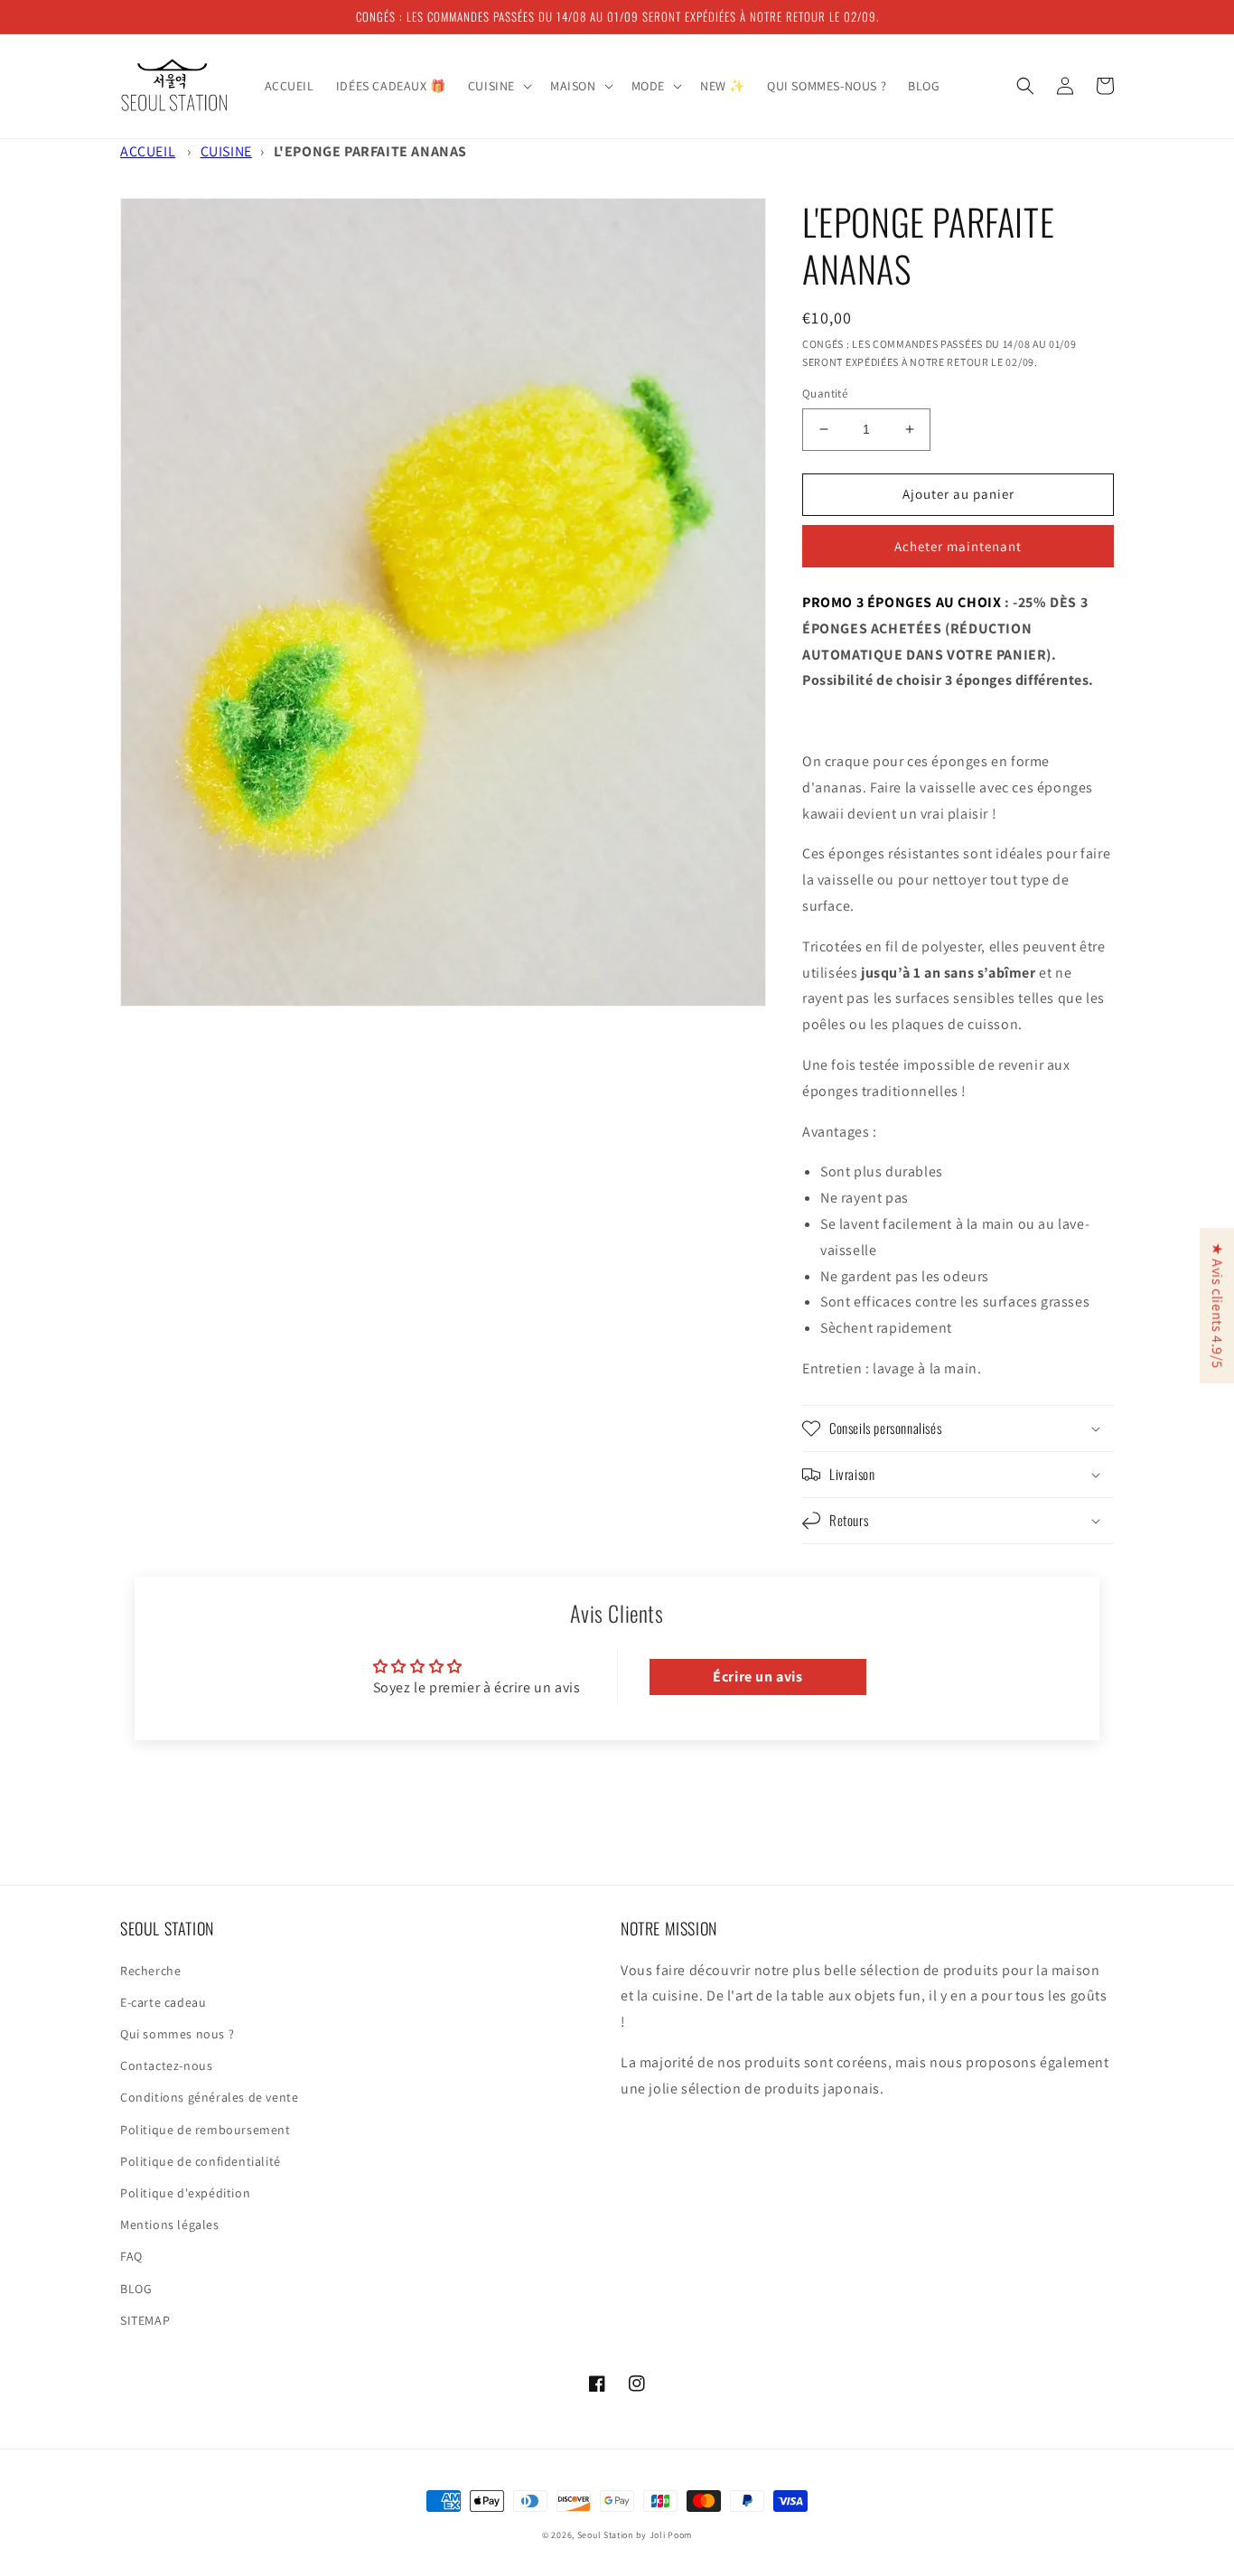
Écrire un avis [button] (757, 1677)
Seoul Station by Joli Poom (635, 2535)
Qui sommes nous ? (177, 2034)
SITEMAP (145, 2320)
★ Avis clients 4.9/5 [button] (1217, 1306)
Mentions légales (170, 2225)
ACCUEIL (148, 151)
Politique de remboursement (206, 2130)
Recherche (150, 1971)
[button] (498, 86)
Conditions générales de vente (209, 2097)
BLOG (136, 2289)
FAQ (131, 2256)
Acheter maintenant (958, 546)
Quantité (825, 393)
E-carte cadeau (163, 2002)
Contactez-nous (166, 2065)
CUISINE (226, 151)
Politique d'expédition (185, 2193)
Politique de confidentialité (201, 2161)
